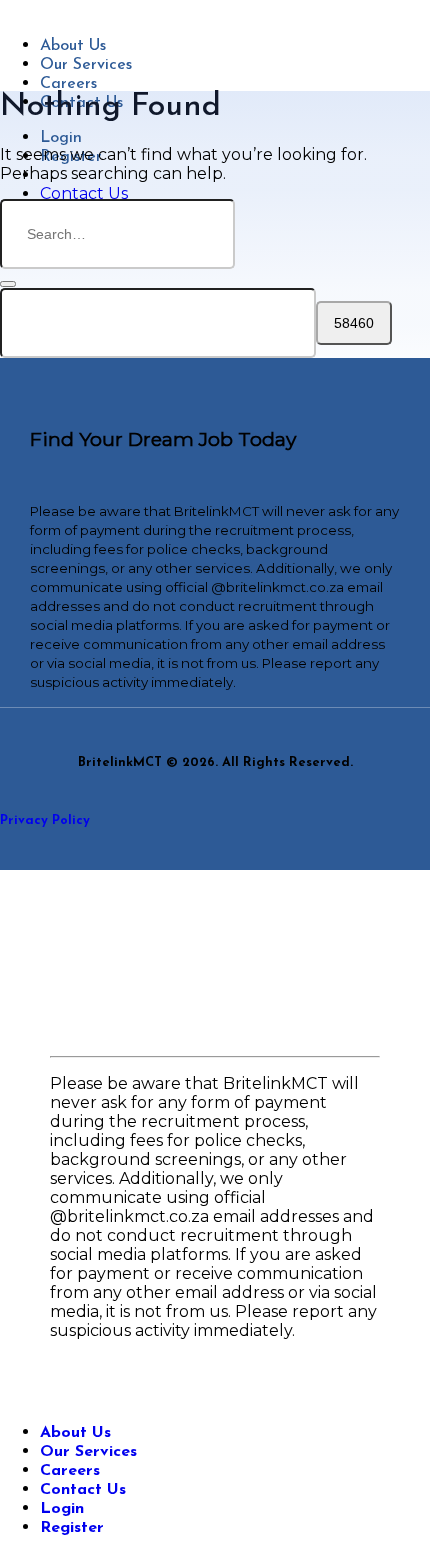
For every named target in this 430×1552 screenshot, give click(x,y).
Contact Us (83, 1490)
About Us (73, 46)
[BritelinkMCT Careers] (11, 9)
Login (61, 138)
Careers (68, 84)
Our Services (86, 65)
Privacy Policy (45, 820)
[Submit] (8, 284)
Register (72, 1528)
